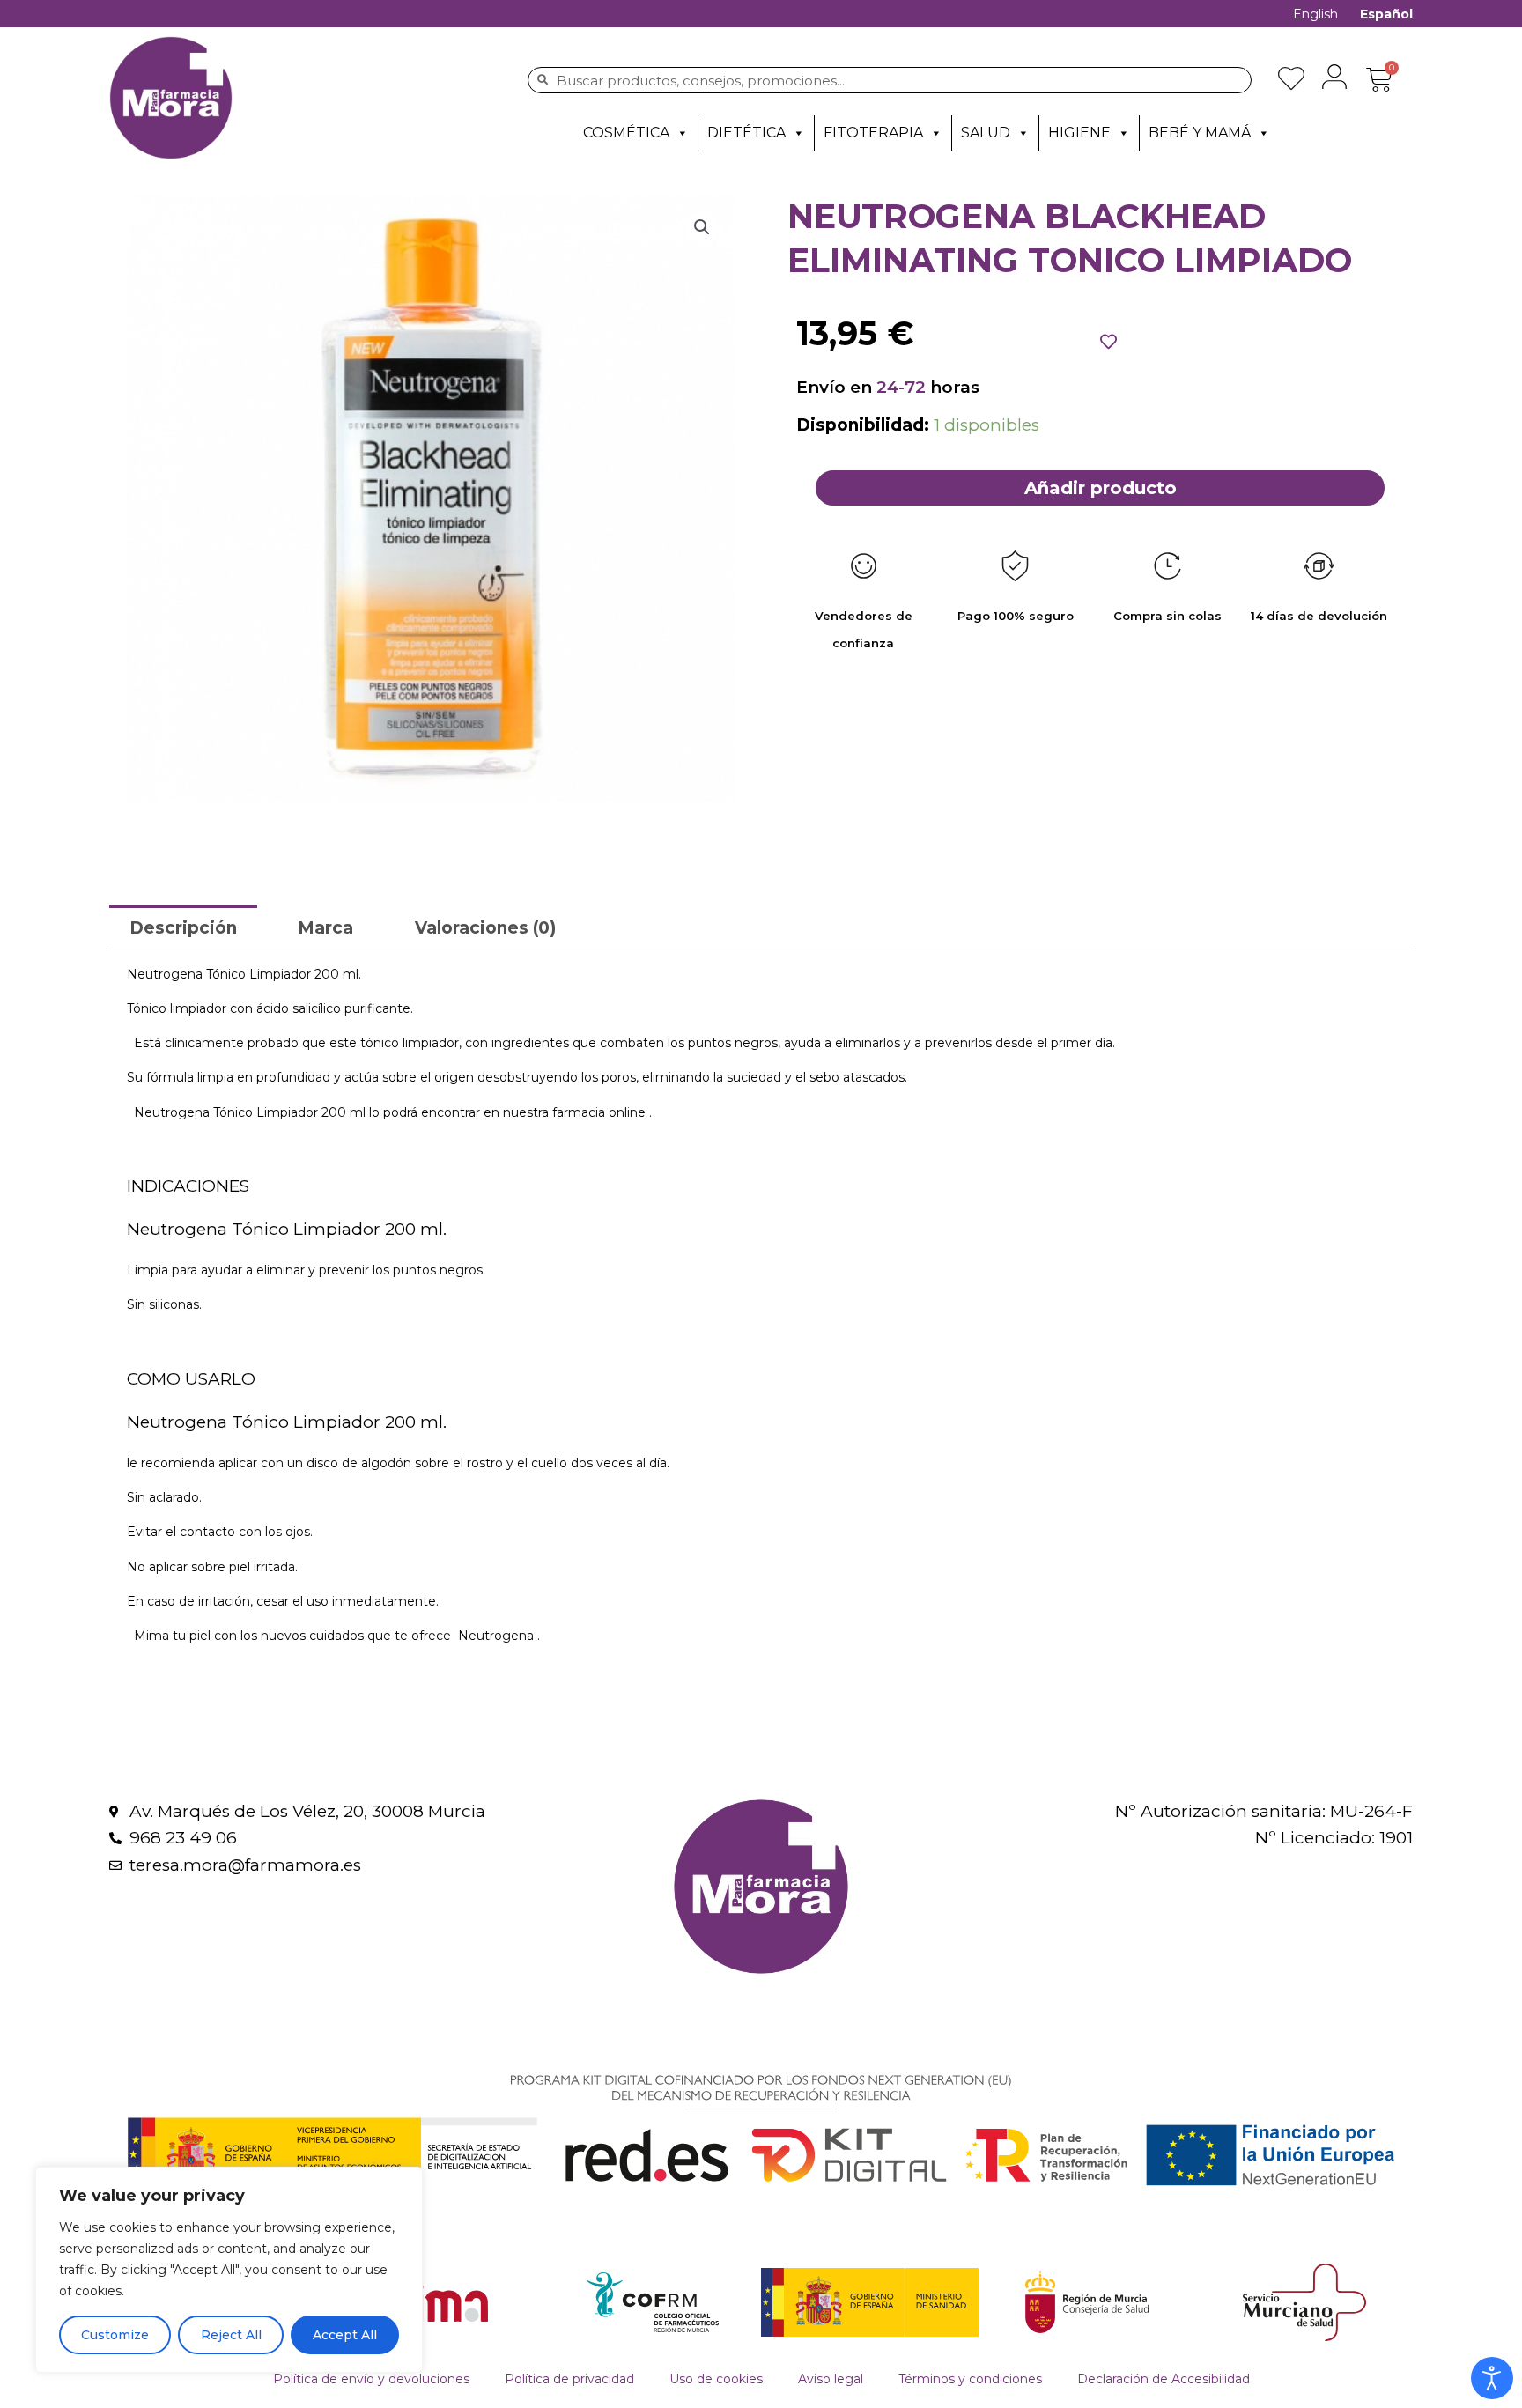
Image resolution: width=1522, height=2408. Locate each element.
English (1315, 14)
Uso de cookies (716, 2379)
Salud (986, 133)
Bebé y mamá (1200, 133)
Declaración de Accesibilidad (1164, 2379)
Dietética (746, 133)
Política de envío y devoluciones (371, 2379)
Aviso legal (831, 2379)
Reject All (231, 2335)
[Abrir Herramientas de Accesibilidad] (1492, 2378)
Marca (325, 928)
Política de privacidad (569, 2379)
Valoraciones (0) (485, 928)
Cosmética (626, 133)
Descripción (183, 928)
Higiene (1079, 133)
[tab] (183, 927)
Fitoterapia (873, 133)
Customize (115, 2335)
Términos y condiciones (970, 2379)
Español (1386, 14)
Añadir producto (1101, 488)
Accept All (345, 2335)
